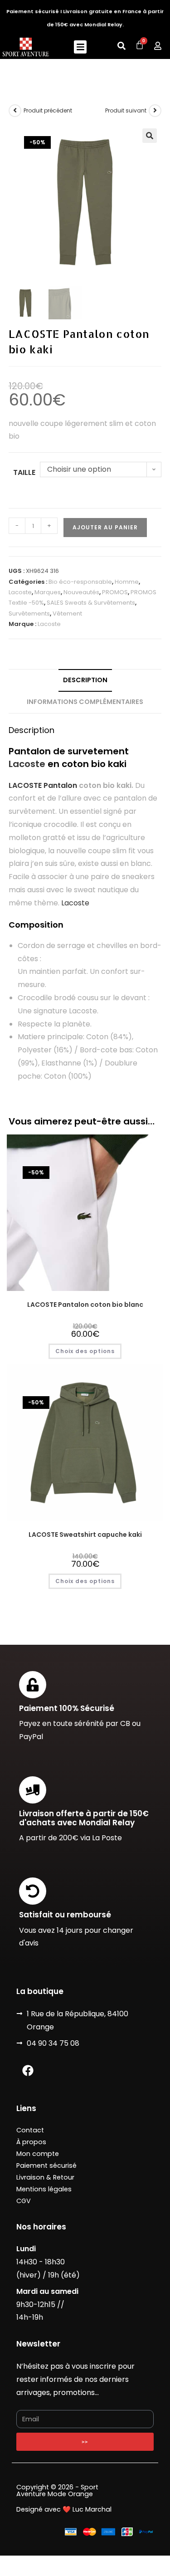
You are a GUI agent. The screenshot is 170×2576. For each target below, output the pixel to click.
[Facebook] (28, 2070)
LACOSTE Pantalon (43, 785)
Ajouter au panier (105, 527)
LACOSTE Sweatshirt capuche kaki (85, 1535)
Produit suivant (126, 110)
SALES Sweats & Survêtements (91, 603)
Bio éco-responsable (80, 582)
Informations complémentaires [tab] (85, 702)
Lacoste (20, 592)
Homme (127, 582)
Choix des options (85, 1351)
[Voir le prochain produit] (155, 111)
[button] (80, 47)
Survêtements (29, 613)
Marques (48, 592)
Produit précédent (48, 110)
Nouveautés (81, 592)
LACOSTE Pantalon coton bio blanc (85, 1305)
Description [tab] (85, 680)
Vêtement (67, 613)
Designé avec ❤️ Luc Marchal (64, 2509)
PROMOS (115, 592)
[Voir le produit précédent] (15, 111)
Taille (24, 472)
